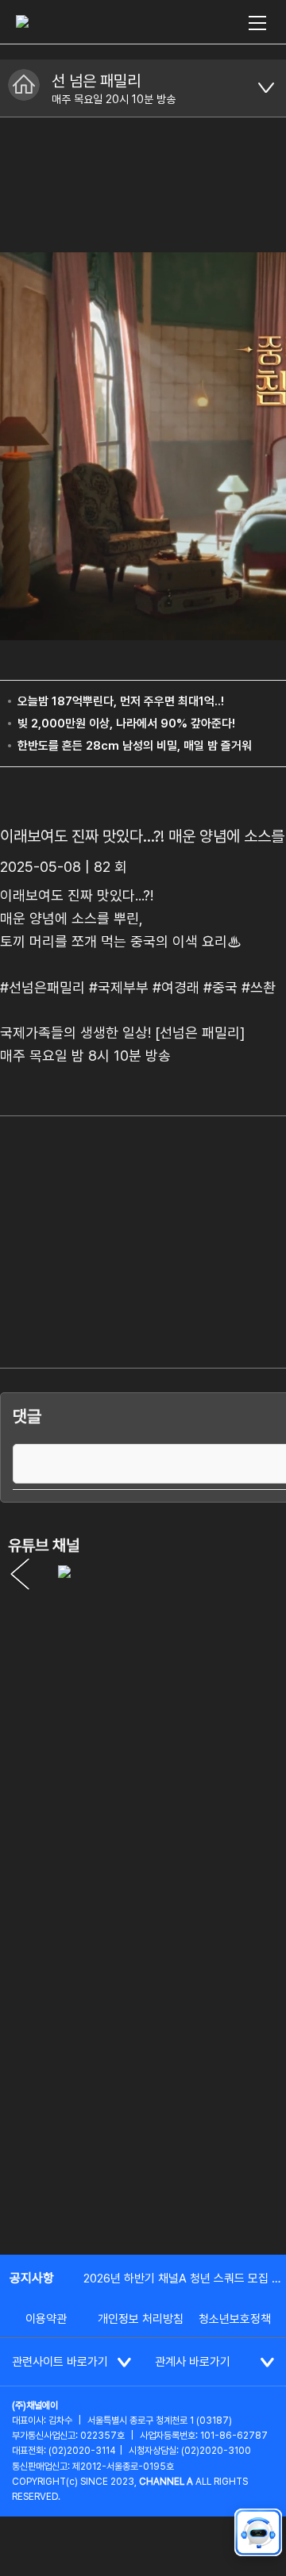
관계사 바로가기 (193, 2362)
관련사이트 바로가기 (60, 2362)
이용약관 (46, 2319)
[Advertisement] (143, 2088)
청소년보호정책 (235, 2319)
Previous (20, 1574)
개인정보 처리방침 (141, 2319)
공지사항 (32, 2278)
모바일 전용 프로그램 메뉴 (266, 88)
